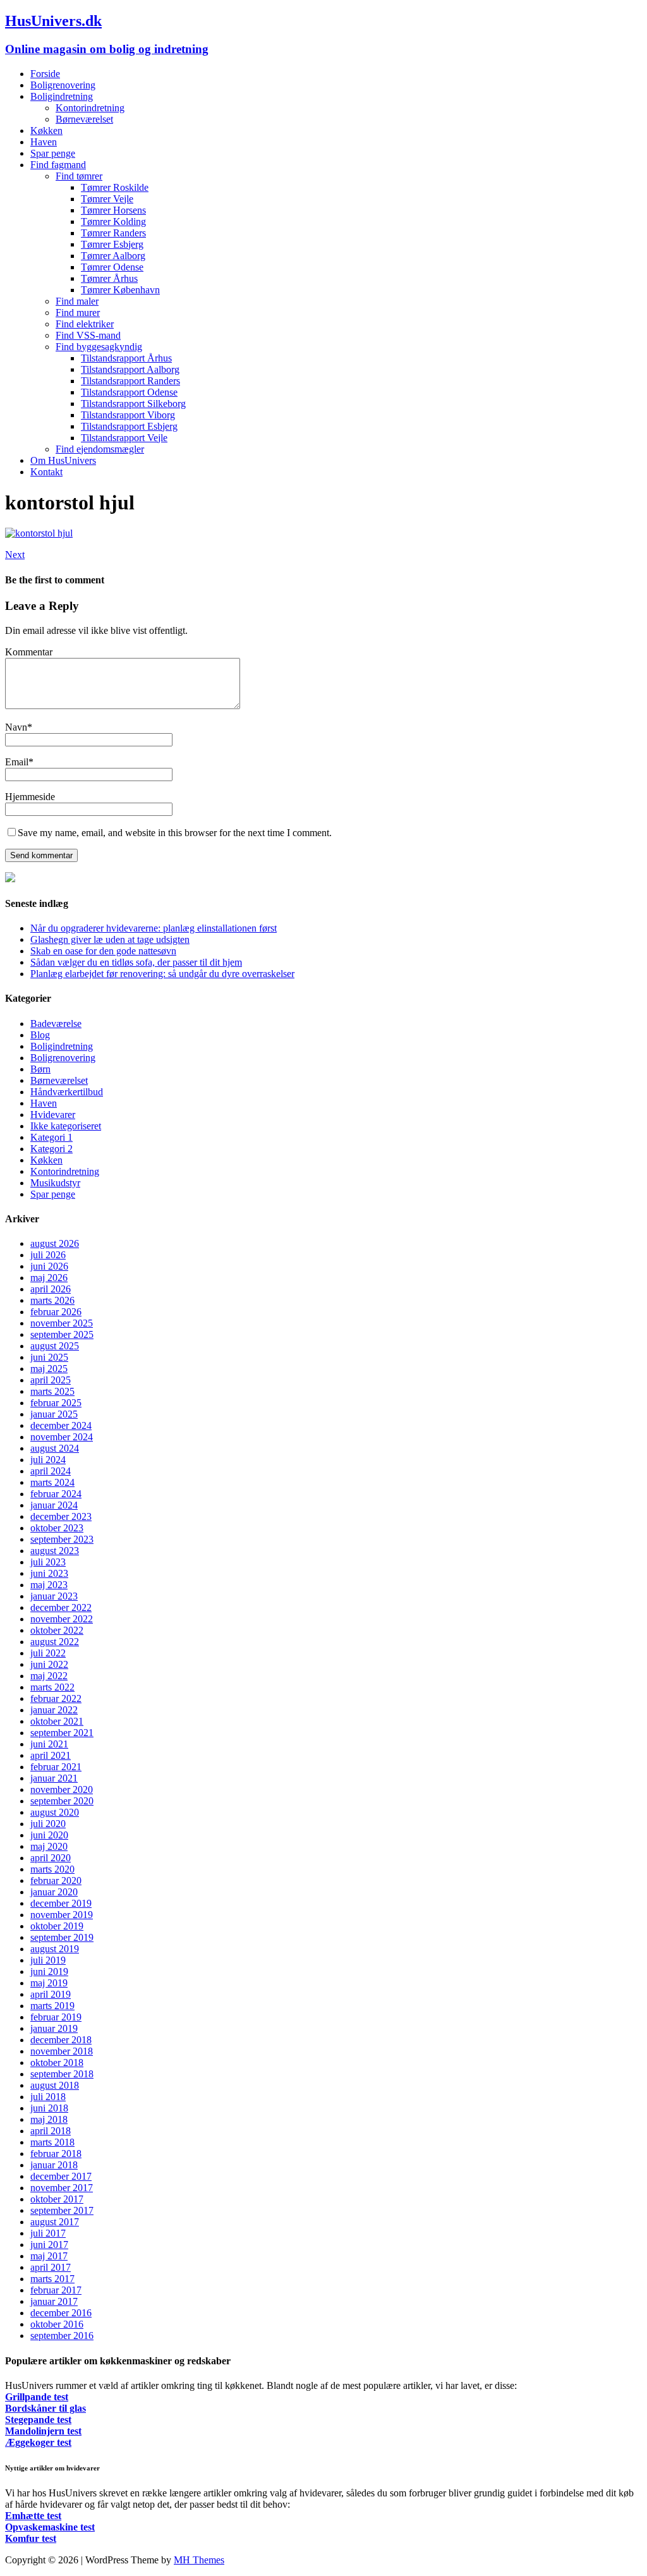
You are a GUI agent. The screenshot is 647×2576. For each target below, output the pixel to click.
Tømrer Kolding (113, 222)
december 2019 (61, 1903)
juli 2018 (48, 2097)
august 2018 (55, 2085)
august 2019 (55, 1949)
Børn (40, 1069)
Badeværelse (56, 1024)
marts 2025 (52, 1391)
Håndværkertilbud (67, 1092)
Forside (45, 74)
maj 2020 (49, 1846)
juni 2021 (49, 1744)
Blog (40, 1035)
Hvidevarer (53, 1115)
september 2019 (62, 1937)
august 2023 (55, 1551)
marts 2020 (52, 1869)
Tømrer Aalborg (113, 256)
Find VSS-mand (88, 335)
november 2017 (62, 2188)
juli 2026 (48, 1255)
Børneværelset (84, 119)
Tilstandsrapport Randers (130, 381)
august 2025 (55, 1346)
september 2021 (62, 1733)
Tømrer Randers (113, 233)
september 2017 (62, 2210)
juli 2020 (48, 1824)
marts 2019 (52, 2006)
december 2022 (61, 1607)
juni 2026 (49, 1266)
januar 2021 (54, 1778)
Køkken (46, 131)
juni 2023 (49, 1573)
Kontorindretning (90, 108)
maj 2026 (49, 1278)
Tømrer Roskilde (115, 187)
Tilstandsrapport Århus (126, 358)
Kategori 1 (51, 1137)
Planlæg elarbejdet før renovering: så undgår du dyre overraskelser (162, 974)
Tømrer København (120, 290)
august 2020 (55, 1812)
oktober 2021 (57, 1721)
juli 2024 (48, 1460)
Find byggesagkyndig (99, 347)
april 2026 (51, 1289)
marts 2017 (52, 2279)
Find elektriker (85, 324)
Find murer (78, 313)
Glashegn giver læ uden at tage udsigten (110, 939)
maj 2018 (49, 2119)
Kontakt (46, 472)
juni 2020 (49, 1835)
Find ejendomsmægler (100, 449)
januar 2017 (54, 2301)
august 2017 (55, 2222)
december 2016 (61, 2313)
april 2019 (51, 1994)
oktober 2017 (57, 2199)
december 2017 (61, 2176)
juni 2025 (49, 1357)
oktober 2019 (57, 1926)
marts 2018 (52, 2142)
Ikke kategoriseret (66, 1126)
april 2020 (51, 1858)
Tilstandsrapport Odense (129, 392)
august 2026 (55, 1243)
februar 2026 (56, 1312)
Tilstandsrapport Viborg (128, 415)
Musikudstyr (55, 1183)
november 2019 (62, 1915)
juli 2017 (48, 2233)
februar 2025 (56, 1403)
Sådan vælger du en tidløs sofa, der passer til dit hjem (136, 962)
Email (17, 762)
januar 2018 (54, 2165)
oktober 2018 (57, 2063)
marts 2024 (52, 1482)
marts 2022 (52, 1687)
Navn (16, 727)
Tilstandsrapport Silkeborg (133, 404)
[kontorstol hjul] (39, 533)
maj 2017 (49, 2256)
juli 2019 (48, 1960)
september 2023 (62, 1539)
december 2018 (61, 2040)
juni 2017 (49, 2245)
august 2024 (55, 1448)
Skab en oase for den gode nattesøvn (103, 951)
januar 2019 (54, 2028)
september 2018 (62, 2074)
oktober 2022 (57, 1630)
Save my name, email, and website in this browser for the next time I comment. (175, 833)
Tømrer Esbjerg (112, 244)
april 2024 (51, 1471)
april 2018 (51, 2131)
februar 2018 (56, 2154)
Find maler (77, 301)
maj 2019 (49, 1983)
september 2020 (62, 1801)
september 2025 (62, 1334)
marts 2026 (52, 1300)
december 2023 (61, 1516)
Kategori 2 (51, 1149)
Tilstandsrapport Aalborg (130, 369)
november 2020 (62, 1789)
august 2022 (55, 1642)
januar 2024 (54, 1505)
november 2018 (62, 2051)
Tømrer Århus (109, 278)
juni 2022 (49, 1664)
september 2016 (62, 2336)
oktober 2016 (57, 2324)
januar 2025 (54, 1414)
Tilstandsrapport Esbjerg (129, 426)
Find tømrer (79, 176)
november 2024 (62, 1437)
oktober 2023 (57, 1528)
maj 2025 (49, 1369)
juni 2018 (49, 2108)
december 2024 (61, 1425)
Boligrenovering (63, 85)
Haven (44, 142)
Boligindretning (62, 96)
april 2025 (51, 1380)
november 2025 (62, 1323)
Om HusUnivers (63, 460)
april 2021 (51, 1755)
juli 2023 (48, 1562)
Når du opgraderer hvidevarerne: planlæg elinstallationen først (154, 928)
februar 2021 (56, 1767)
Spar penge (53, 153)
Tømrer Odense (112, 267)
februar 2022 (56, 1698)
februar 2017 (56, 2290)
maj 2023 (49, 1585)
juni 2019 (49, 1971)
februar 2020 (56, 1880)
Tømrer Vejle (107, 199)
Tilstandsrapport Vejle (124, 438)
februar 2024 (56, 1494)
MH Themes (199, 2560)
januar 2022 (54, 1710)
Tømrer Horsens (113, 210)
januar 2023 (54, 1596)
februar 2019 (56, 2017)
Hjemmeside (30, 797)
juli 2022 (48, 1653)
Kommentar (29, 652)
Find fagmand (58, 165)
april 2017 (51, 2267)
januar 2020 (54, 1892)
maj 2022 (49, 1676)
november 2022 (62, 1619)
